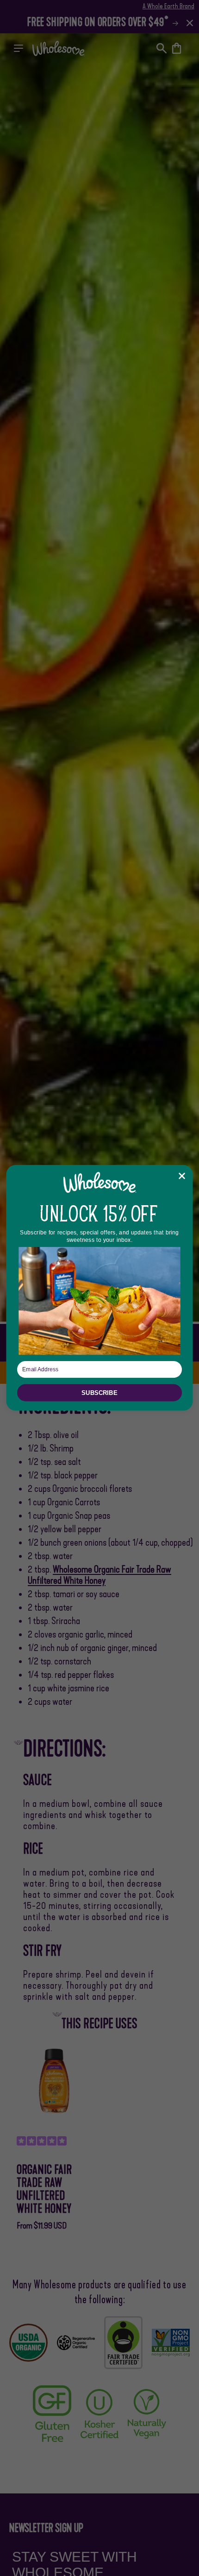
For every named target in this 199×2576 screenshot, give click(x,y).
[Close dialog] (182, 1176)
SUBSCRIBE (99, 1393)
